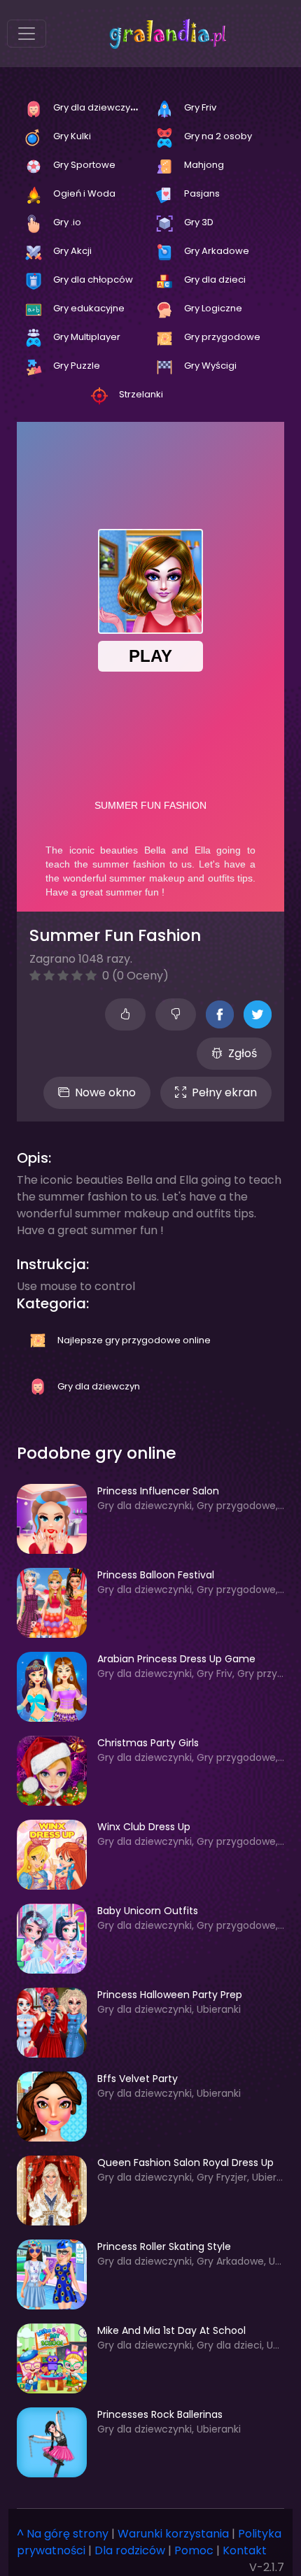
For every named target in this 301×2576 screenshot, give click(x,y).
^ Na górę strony (63, 2534)
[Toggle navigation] (27, 34)
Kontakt (245, 2550)
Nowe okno (105, 1092)
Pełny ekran (224, 1092)
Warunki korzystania (173, 2534)
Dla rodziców (130, 2550)
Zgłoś (243, 1053)
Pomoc (194, 2550)
